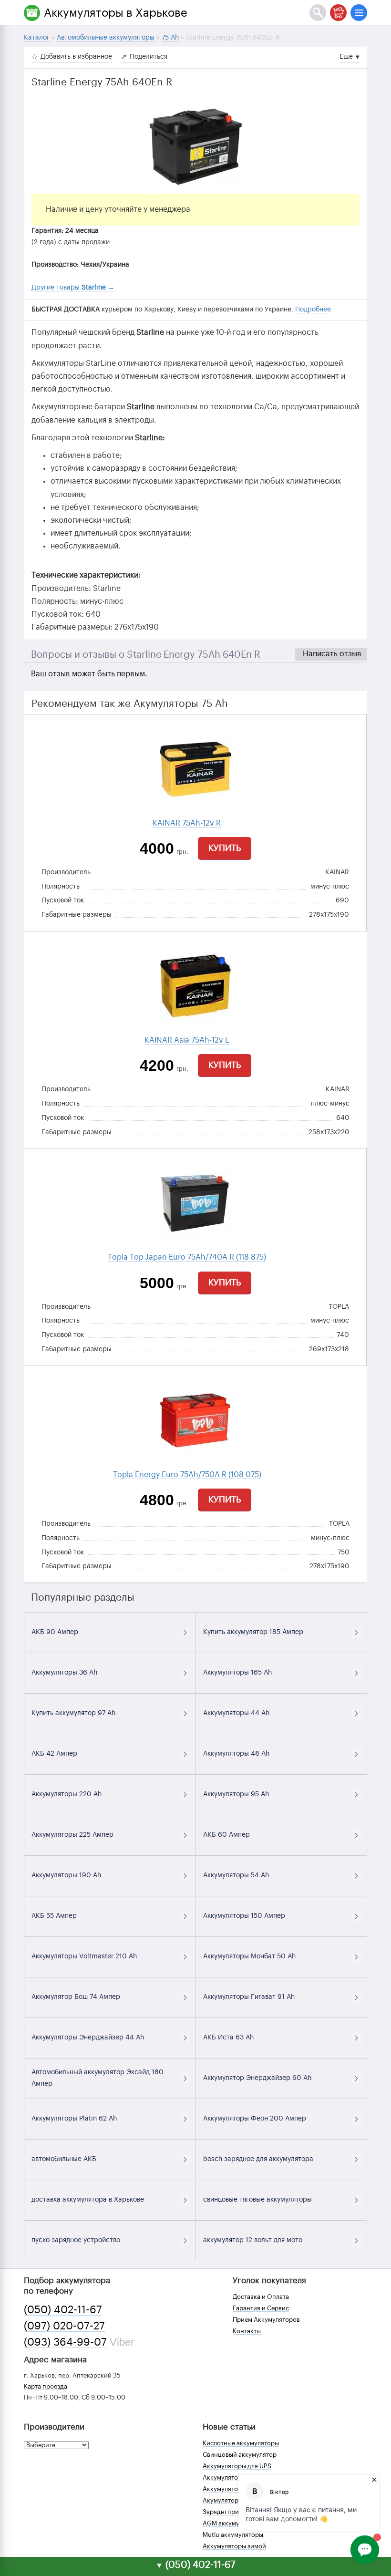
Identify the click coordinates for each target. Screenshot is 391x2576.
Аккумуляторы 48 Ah (236, 1754)
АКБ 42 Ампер (54, 1754)
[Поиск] (318, 13)
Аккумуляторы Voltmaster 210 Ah (84, 1956)
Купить (225, 848)
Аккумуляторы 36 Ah (64, 1673)
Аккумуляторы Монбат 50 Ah (249, 1956)
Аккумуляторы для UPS (237, 2466)
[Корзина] (338, 13)
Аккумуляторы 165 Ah (237, 1673)
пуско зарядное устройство (76, 2240)
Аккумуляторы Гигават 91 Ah (249, 1997)
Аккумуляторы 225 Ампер (72, 1835)
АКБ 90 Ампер (55, 1632)
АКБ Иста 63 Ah (228, 2038)
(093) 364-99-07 (65, 2342)
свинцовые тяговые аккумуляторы (257, 2200)
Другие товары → (73, 288)
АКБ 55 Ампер (54, 1916)
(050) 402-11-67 (63, 2310)
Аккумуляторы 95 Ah (236, 1794)
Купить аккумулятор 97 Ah (73, 1713)
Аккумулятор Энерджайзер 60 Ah (257, 2078)
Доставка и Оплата (261, 2297)
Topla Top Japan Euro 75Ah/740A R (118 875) (187, 1257)
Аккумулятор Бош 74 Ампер (76, 1997)
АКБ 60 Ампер (226, 1835)
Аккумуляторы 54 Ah (236, 1875)
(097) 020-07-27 (64, 2326)
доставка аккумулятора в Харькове (88, 2200)
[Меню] (359, 13)
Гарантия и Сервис (261, 2308)
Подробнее (313, 310)
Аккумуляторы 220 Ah (67, 1794)
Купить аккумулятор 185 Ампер (253, 1632)
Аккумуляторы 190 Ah (66, 1875)
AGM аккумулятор (230, 2523)
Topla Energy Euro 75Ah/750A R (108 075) (187, 1475)
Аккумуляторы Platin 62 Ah (74, 2119)
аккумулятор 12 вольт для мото (253, 2240)
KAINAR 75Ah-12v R (187, 823)
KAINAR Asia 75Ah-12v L (187, 1040)
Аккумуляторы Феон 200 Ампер (255, 2119)
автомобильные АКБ (64, 2159)
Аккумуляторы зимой (234, 2546)
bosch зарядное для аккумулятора (258, 2159)
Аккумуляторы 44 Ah (236, 1713)
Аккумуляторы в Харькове (116, 13)
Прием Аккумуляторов (266, 2320)
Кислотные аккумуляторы (241, 2443)
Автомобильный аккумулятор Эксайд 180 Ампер (98, 2078)
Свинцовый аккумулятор (240, 2455)
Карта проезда (46, 2386)
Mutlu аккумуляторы (233, 2535)
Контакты (247, 2331)
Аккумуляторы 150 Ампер (244, 1916)
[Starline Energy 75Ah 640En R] (195, 146)
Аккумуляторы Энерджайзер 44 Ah (88, 2038)
